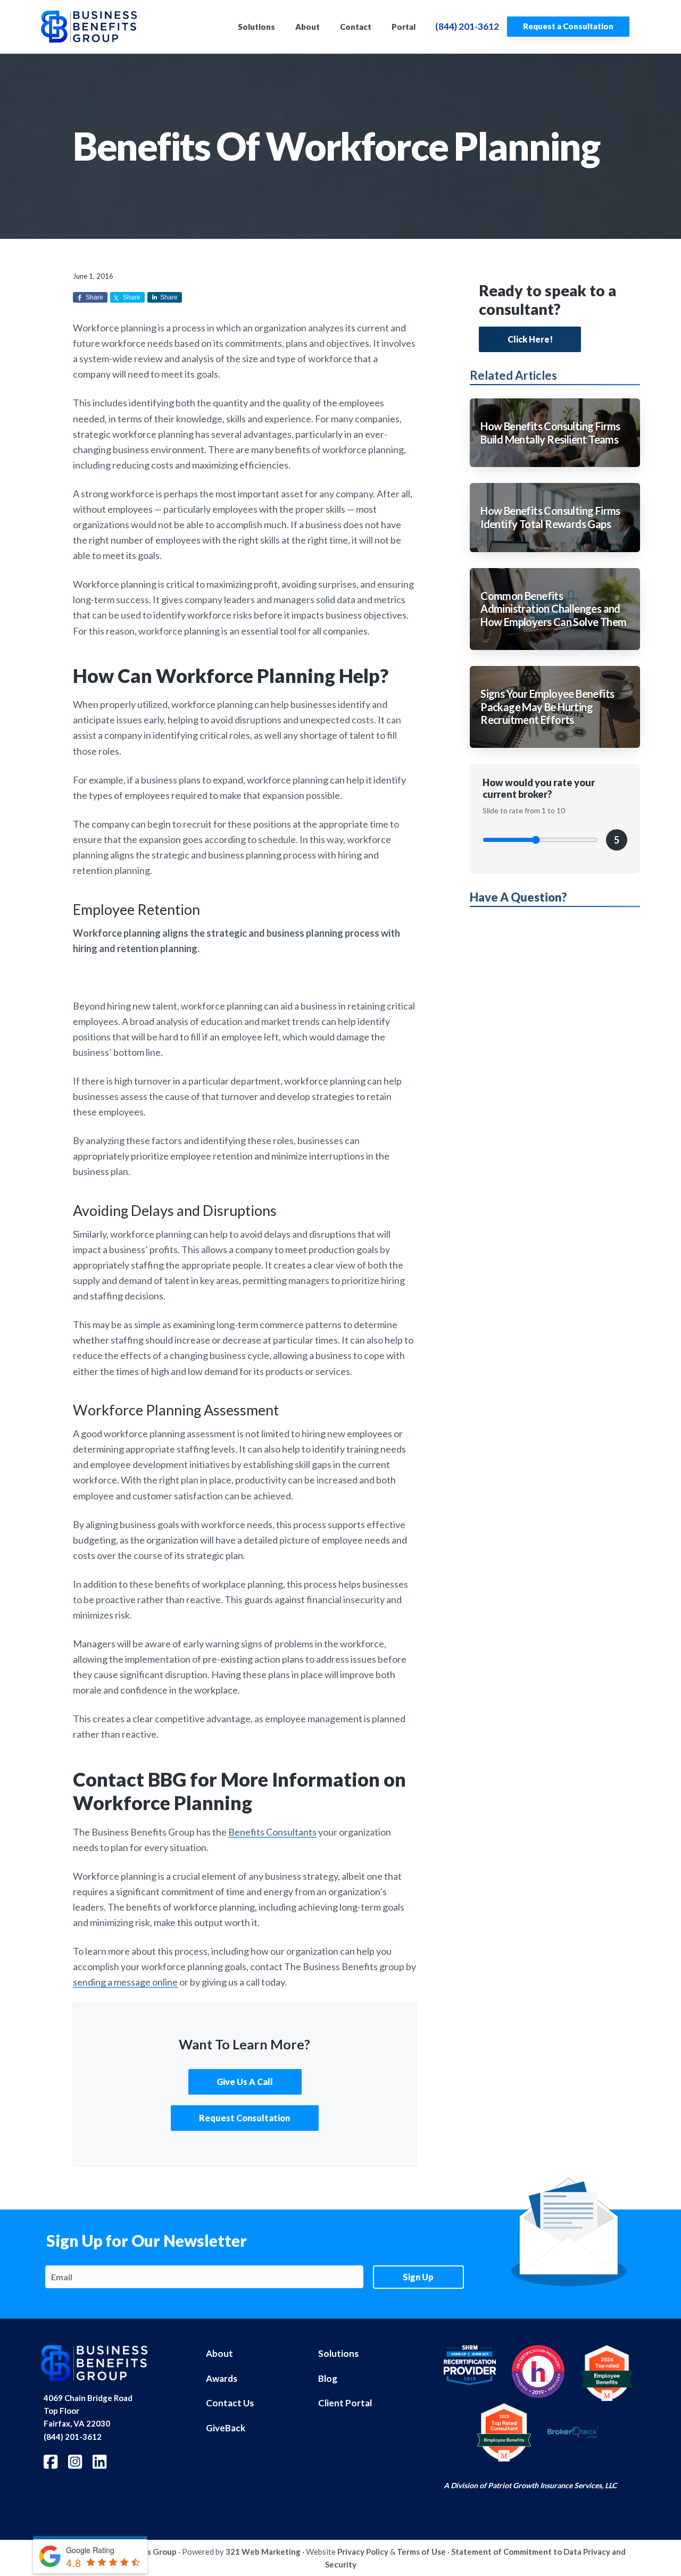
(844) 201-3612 (467, 26)
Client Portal (345, 2403)
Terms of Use (421, 2552)
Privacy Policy (363, 2552)
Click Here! (530, 339)
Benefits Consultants (272, 1832)
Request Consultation (244, 2118)
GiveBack (226, 2428)
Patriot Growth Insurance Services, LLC (552, 2485)
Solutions (338, 2353)
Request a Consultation (568, 26)
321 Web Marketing (263, 2552)
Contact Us (230, 2403)
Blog (328, 2378)
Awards (222, 2378)
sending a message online (125, 1982)
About (219, 2353)
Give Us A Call (245, 2082)
